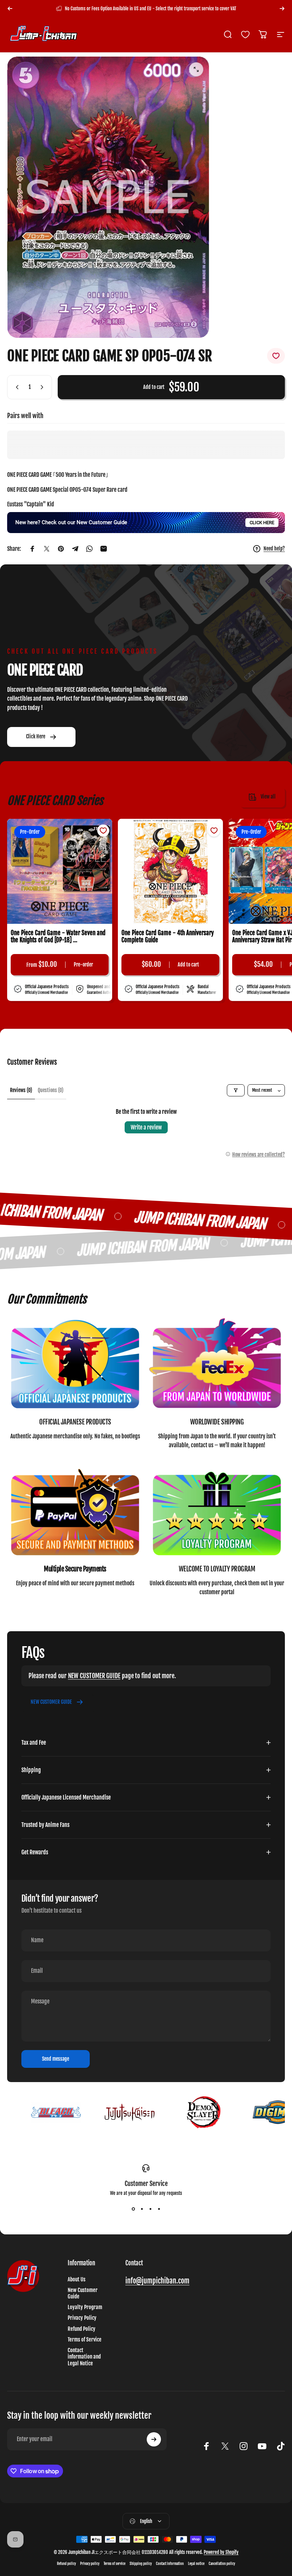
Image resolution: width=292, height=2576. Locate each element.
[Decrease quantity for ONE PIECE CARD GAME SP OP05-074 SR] (16, 387)
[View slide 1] (133, 2209)
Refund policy (66, 2564)
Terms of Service (85, 2340)
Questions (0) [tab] (51, 1090)
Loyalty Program (85, 2307)
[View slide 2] (142, 2209)
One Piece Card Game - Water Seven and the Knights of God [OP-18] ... (58, 937)
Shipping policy (141, 2564)
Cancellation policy (222, 2564)
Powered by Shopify (221, 2552)
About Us (77, 2280)
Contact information (170, 2564)
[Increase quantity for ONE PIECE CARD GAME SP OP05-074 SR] (43, 387)
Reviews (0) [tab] (21, 1090)
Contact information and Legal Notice (84, 2357)
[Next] (282, 9)
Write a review (146, 1127)
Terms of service (114, 2564)
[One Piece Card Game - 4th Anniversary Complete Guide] (170, 871)
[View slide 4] (159, 2209)
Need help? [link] (274, 549)
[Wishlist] (245, 35)
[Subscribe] (154, 2439)
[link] (75, 1365)
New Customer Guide (83, 2293)
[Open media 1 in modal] (196, 69)
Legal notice (196, 2564)
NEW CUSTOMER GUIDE (94, 1676)
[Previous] (10, 9)
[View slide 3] (150, 2209)
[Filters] (236, 1090)
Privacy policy (90, 2564)
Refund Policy (82, 2329)
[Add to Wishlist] (276, 356)
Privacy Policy (82, 2318)
